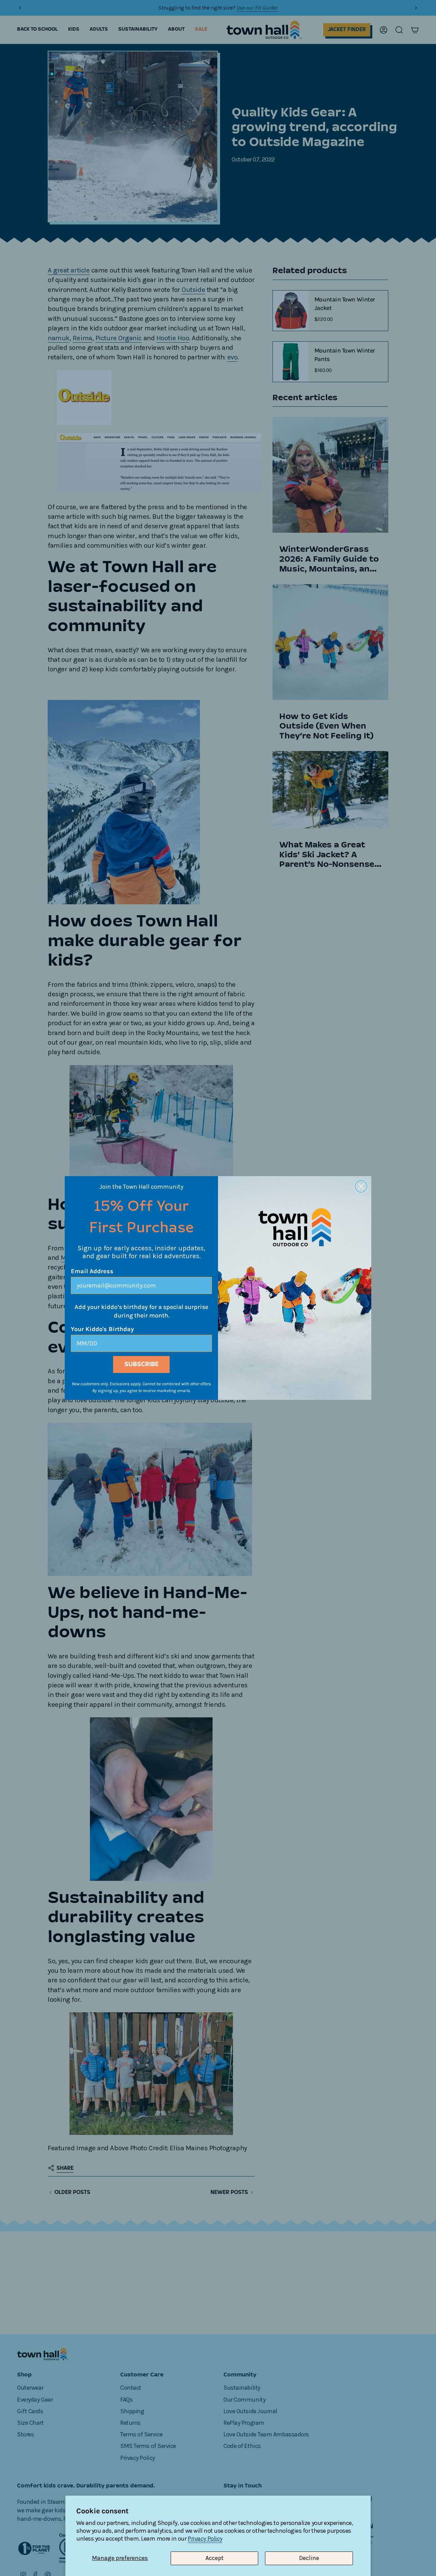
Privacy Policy (205, 2539)
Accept (215, 2558)
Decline (309, 2558)
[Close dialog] (361, 1186)
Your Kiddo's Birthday (102, 1329)
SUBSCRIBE (142, 1364)
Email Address (92, 1271)
